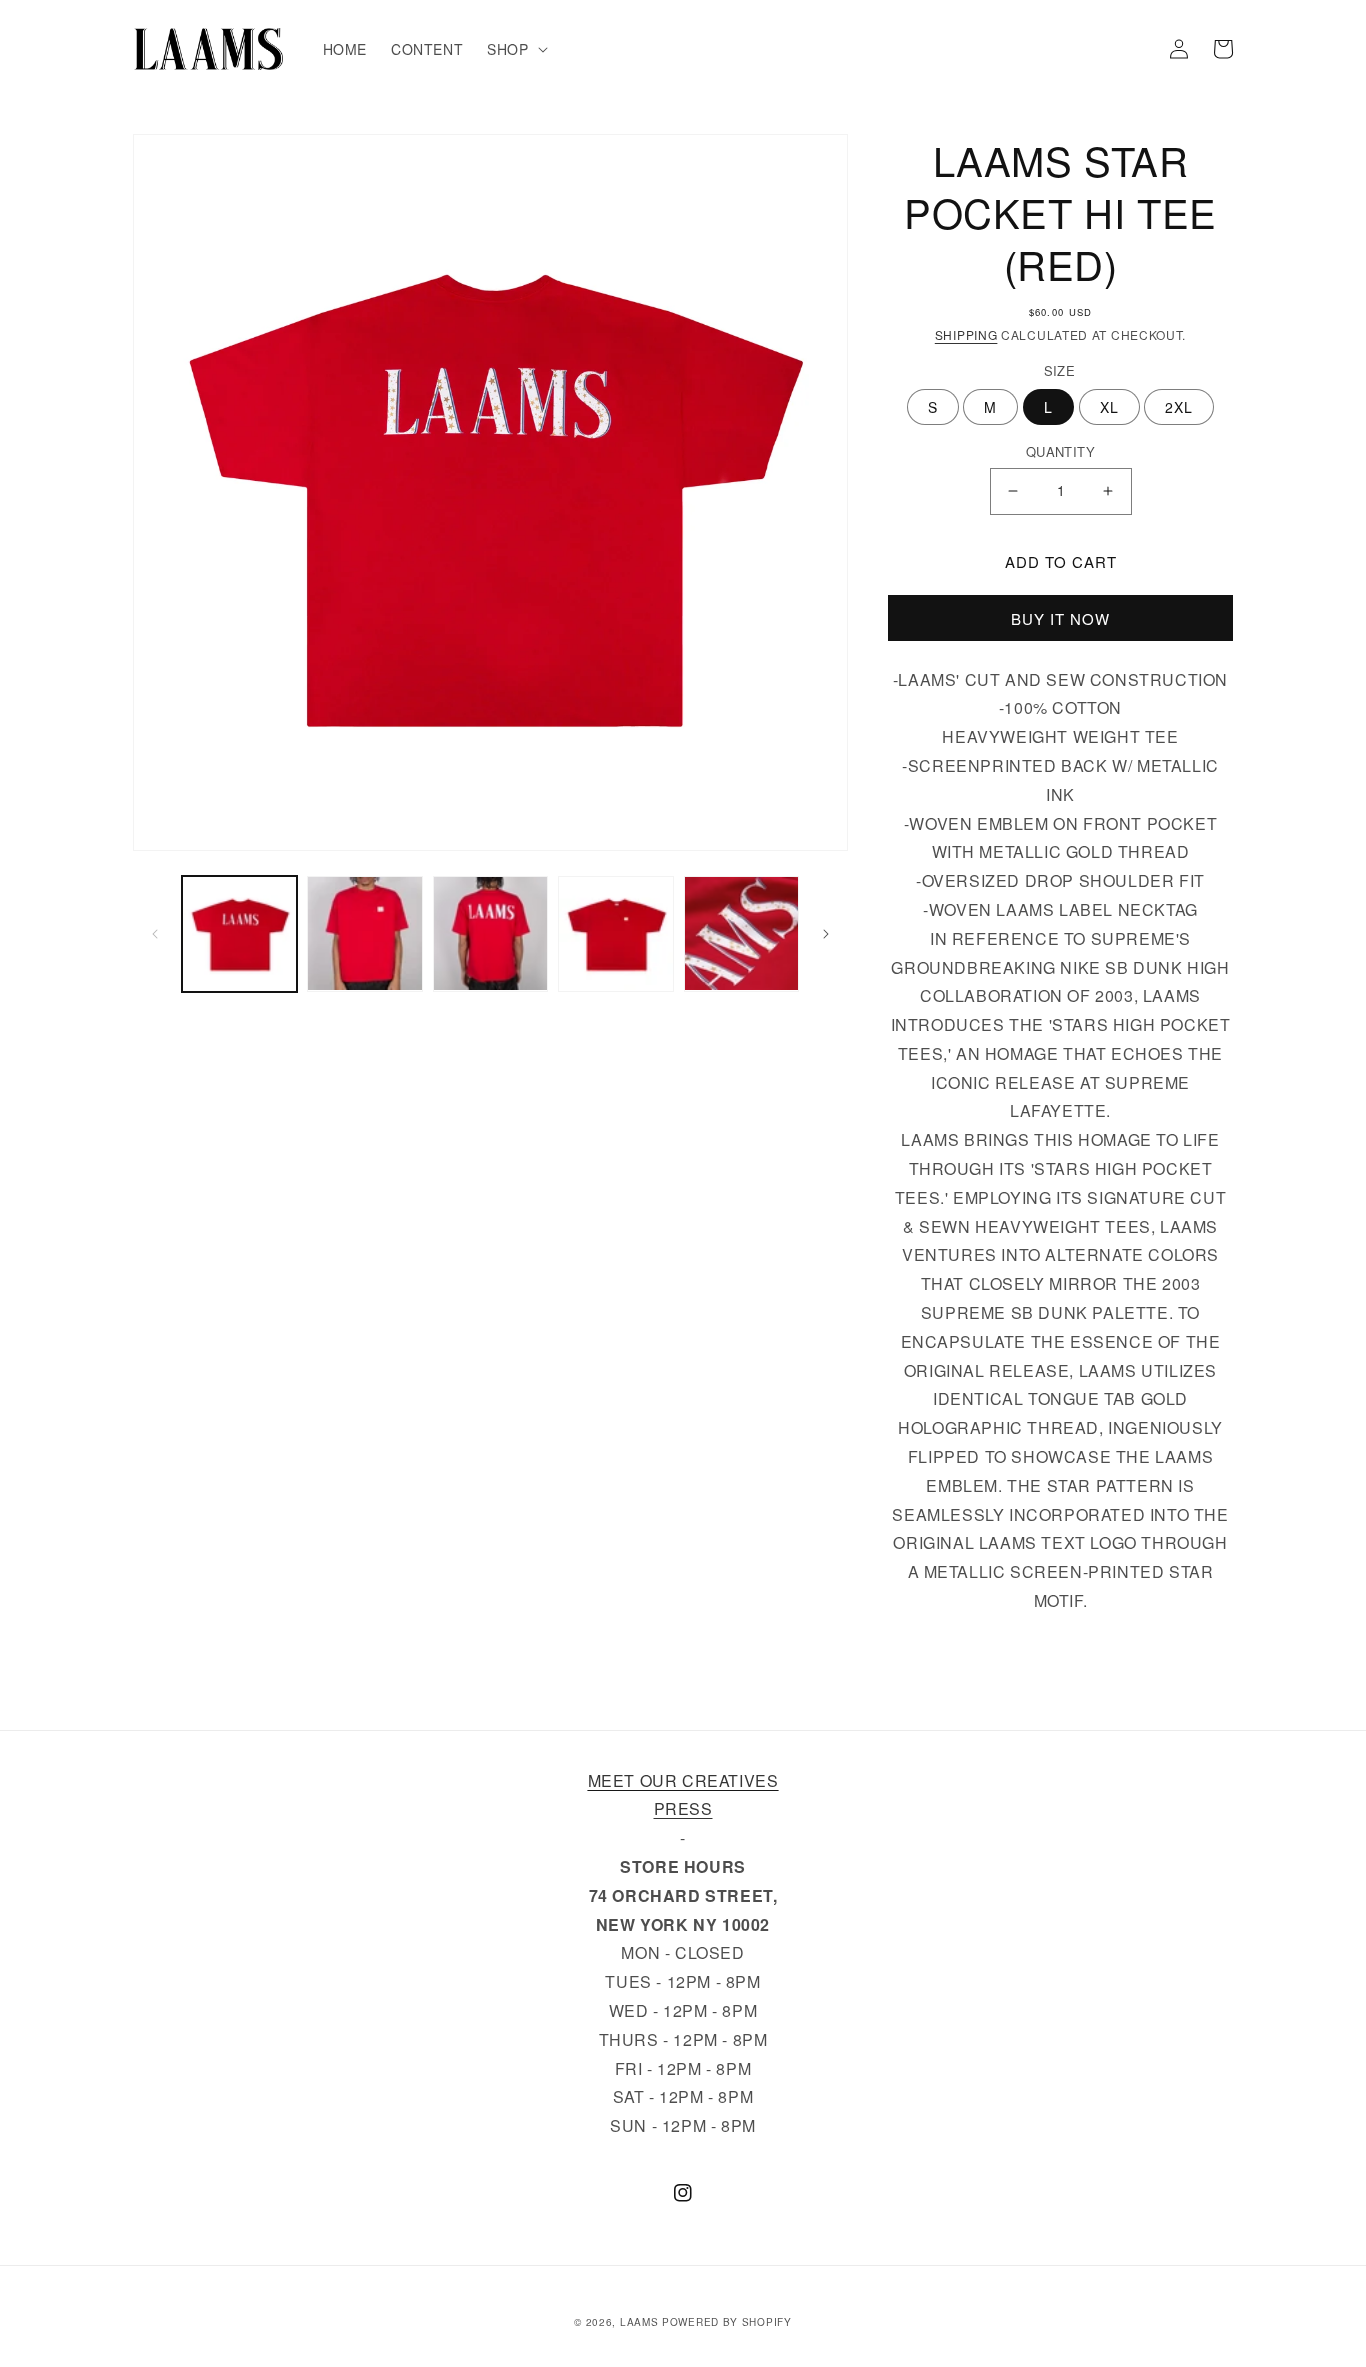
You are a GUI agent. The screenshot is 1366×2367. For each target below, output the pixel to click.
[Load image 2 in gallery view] (364, 933)
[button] (515, 49)
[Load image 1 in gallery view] (239, 933)
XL (1109, 407)
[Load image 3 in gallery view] (490, 933)
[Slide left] (155, 934)
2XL (1179, 407)
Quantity (1060, 451)
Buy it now (1060, 618)
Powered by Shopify (727, 2322)
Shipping (966, 334)
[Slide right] (826, 934)
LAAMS (639, 2322)
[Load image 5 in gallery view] (741, 933)
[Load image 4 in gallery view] (615, 933)
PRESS (683, 1808)
